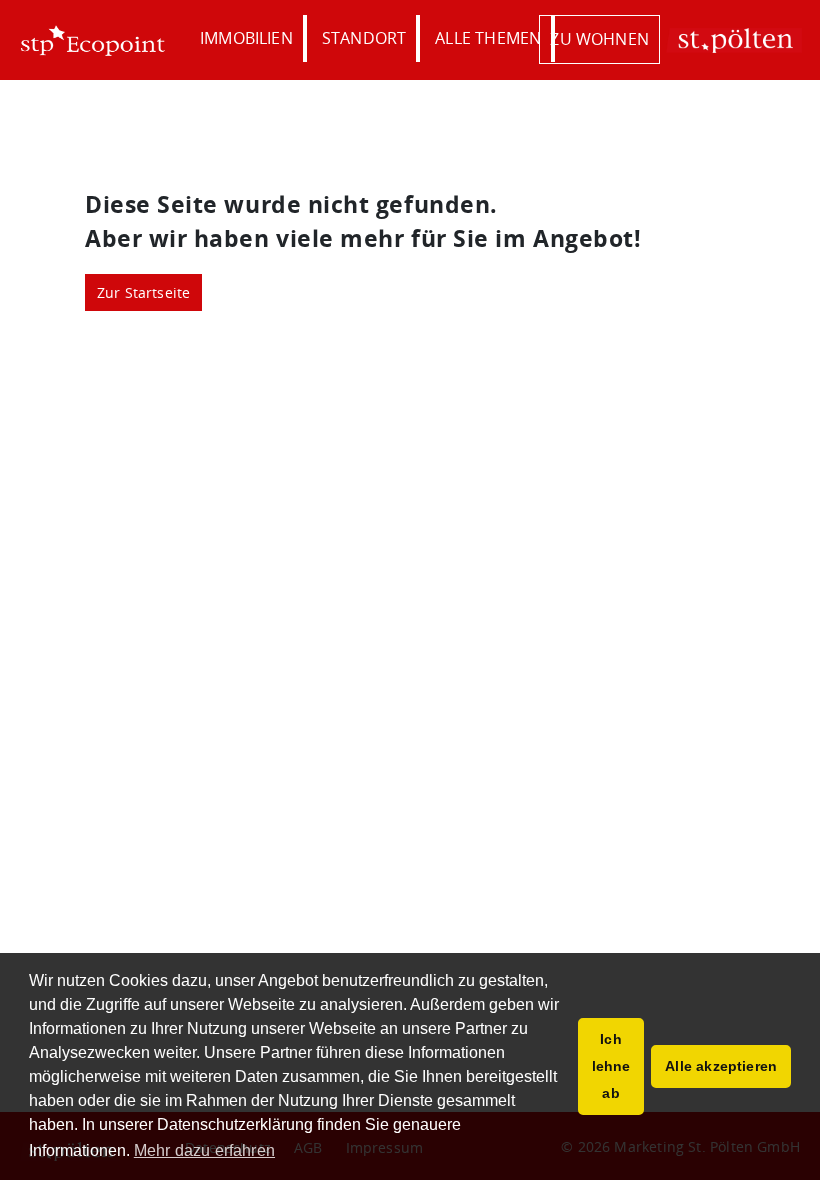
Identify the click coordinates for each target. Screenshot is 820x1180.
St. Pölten (734, 40)
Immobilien (246, 38)
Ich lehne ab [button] (611, 1066)
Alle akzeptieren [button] (721, 1066)
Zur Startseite (144, 292)
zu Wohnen (599, 39)
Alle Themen (488, 38)
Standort (364, 38)
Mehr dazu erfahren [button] (204, 1150)
